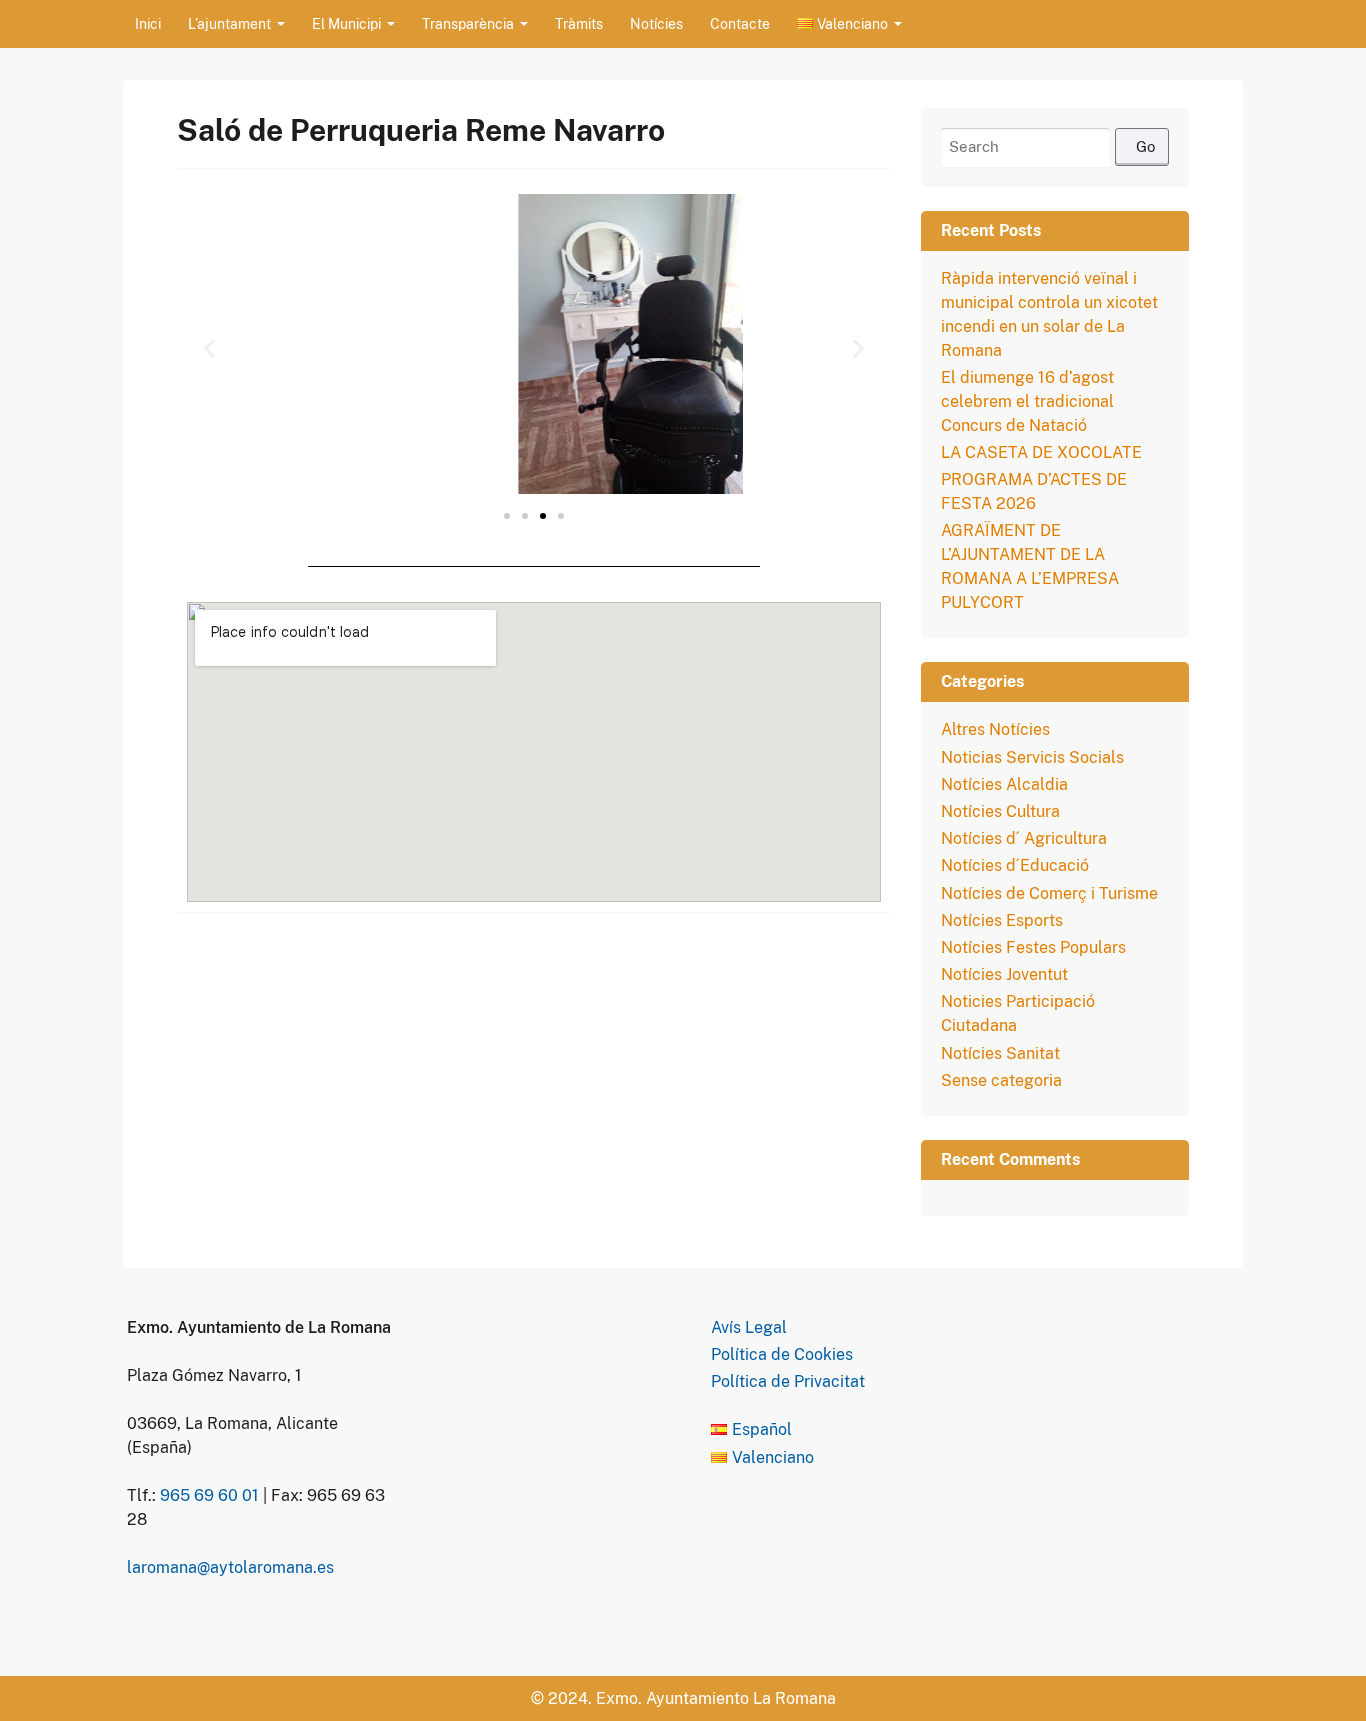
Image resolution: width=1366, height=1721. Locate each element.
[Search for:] (1055, 147)
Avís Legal (749, 1327)
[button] (209, 347)
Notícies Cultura (1000, 811)
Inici (148, 24)
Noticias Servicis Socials (1032, 757)
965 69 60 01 (209, 1495)
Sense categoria (1001, 1080)
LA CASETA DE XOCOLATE (1041, 452)
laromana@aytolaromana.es (230, 1567)
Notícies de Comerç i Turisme (1049, 893)
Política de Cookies (782, 1354)
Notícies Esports (1002, 920)
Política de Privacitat (788, 1381)
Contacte (740, 24)
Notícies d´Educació (1015, 865)
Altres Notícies (995, 729)
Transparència (468, 24)
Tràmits (579, 24)
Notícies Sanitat (1000, 1053)
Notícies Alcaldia (1004, 784)
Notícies (656, 24)
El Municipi (346, 24)
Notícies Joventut (1004, 974)
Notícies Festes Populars (1033, 947)
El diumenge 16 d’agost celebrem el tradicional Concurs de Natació (1027, 401)
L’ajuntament (229, 24)
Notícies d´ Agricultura (1024, 838)
